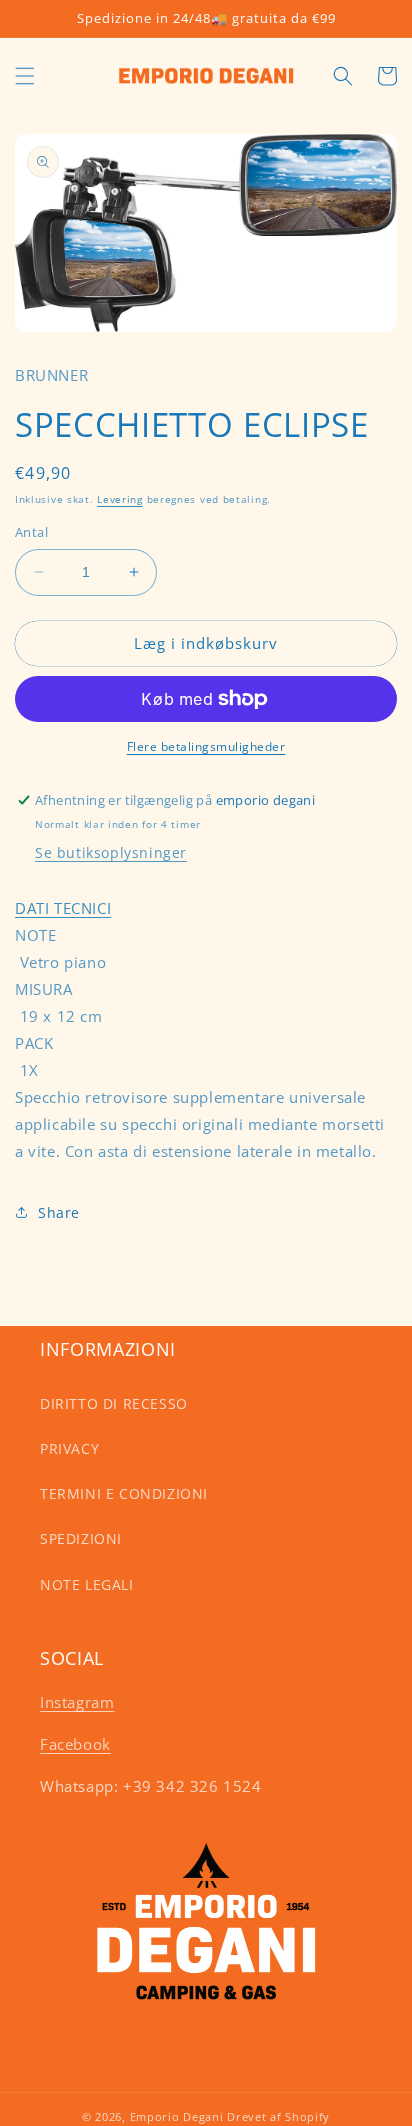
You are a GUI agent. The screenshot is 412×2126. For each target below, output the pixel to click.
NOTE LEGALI (87, 1584)
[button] (25, 76)
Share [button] (59, 1212)
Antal (31, 532)
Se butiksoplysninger (111, 852)
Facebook (75, 1744)
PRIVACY (69, 1448)
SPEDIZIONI (81, 1538)
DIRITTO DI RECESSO (114, 1403)
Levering (120, 499)
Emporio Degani (177, 2116)
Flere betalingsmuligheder (206, 746)
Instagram (77, 1702)
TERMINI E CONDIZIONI (124, 1493)
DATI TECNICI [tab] (63, 908)
